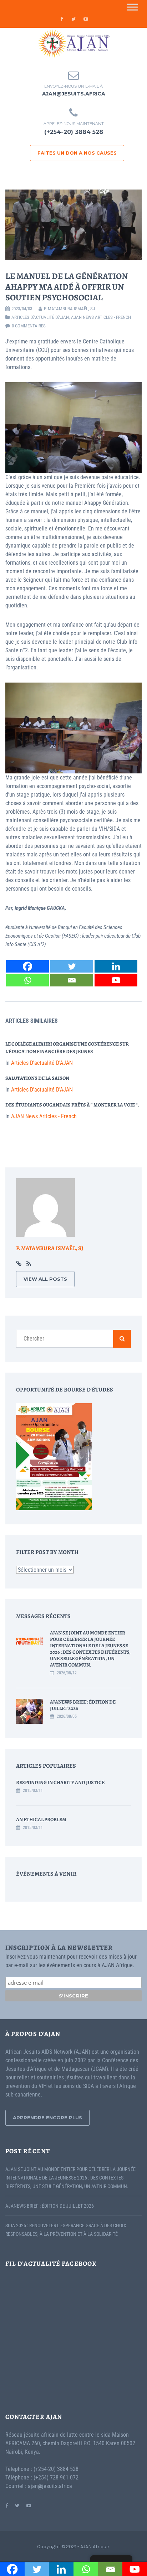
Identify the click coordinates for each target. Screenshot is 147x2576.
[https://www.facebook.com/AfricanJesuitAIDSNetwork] (7, 2505)
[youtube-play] (86, 19)
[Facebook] (27, 966)
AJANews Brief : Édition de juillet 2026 (83, 1705)
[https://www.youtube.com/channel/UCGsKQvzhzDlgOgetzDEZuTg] (29, 2505)
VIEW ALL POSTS (45, 1279)
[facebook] (61, 19)
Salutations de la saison (37, 1078)
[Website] (19, 1264)
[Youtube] (116, 980)
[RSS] (29, 1264)
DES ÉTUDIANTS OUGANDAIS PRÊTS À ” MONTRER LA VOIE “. (72, 1105)
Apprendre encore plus (47, 2118)
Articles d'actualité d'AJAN (40, 317)
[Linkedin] (116, 966)
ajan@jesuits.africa (74, 94)
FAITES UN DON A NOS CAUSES (77, 153)
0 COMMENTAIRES (29, 326)
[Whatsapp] (27, 980)
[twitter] (73, 19)
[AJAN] (73, 44)
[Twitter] (72, 966)
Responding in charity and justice (60, 1782)
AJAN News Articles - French (101, 317)
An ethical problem (41, 1820)
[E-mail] (72, 980)
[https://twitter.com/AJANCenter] (17, 2505)
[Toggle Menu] (132, 7)
